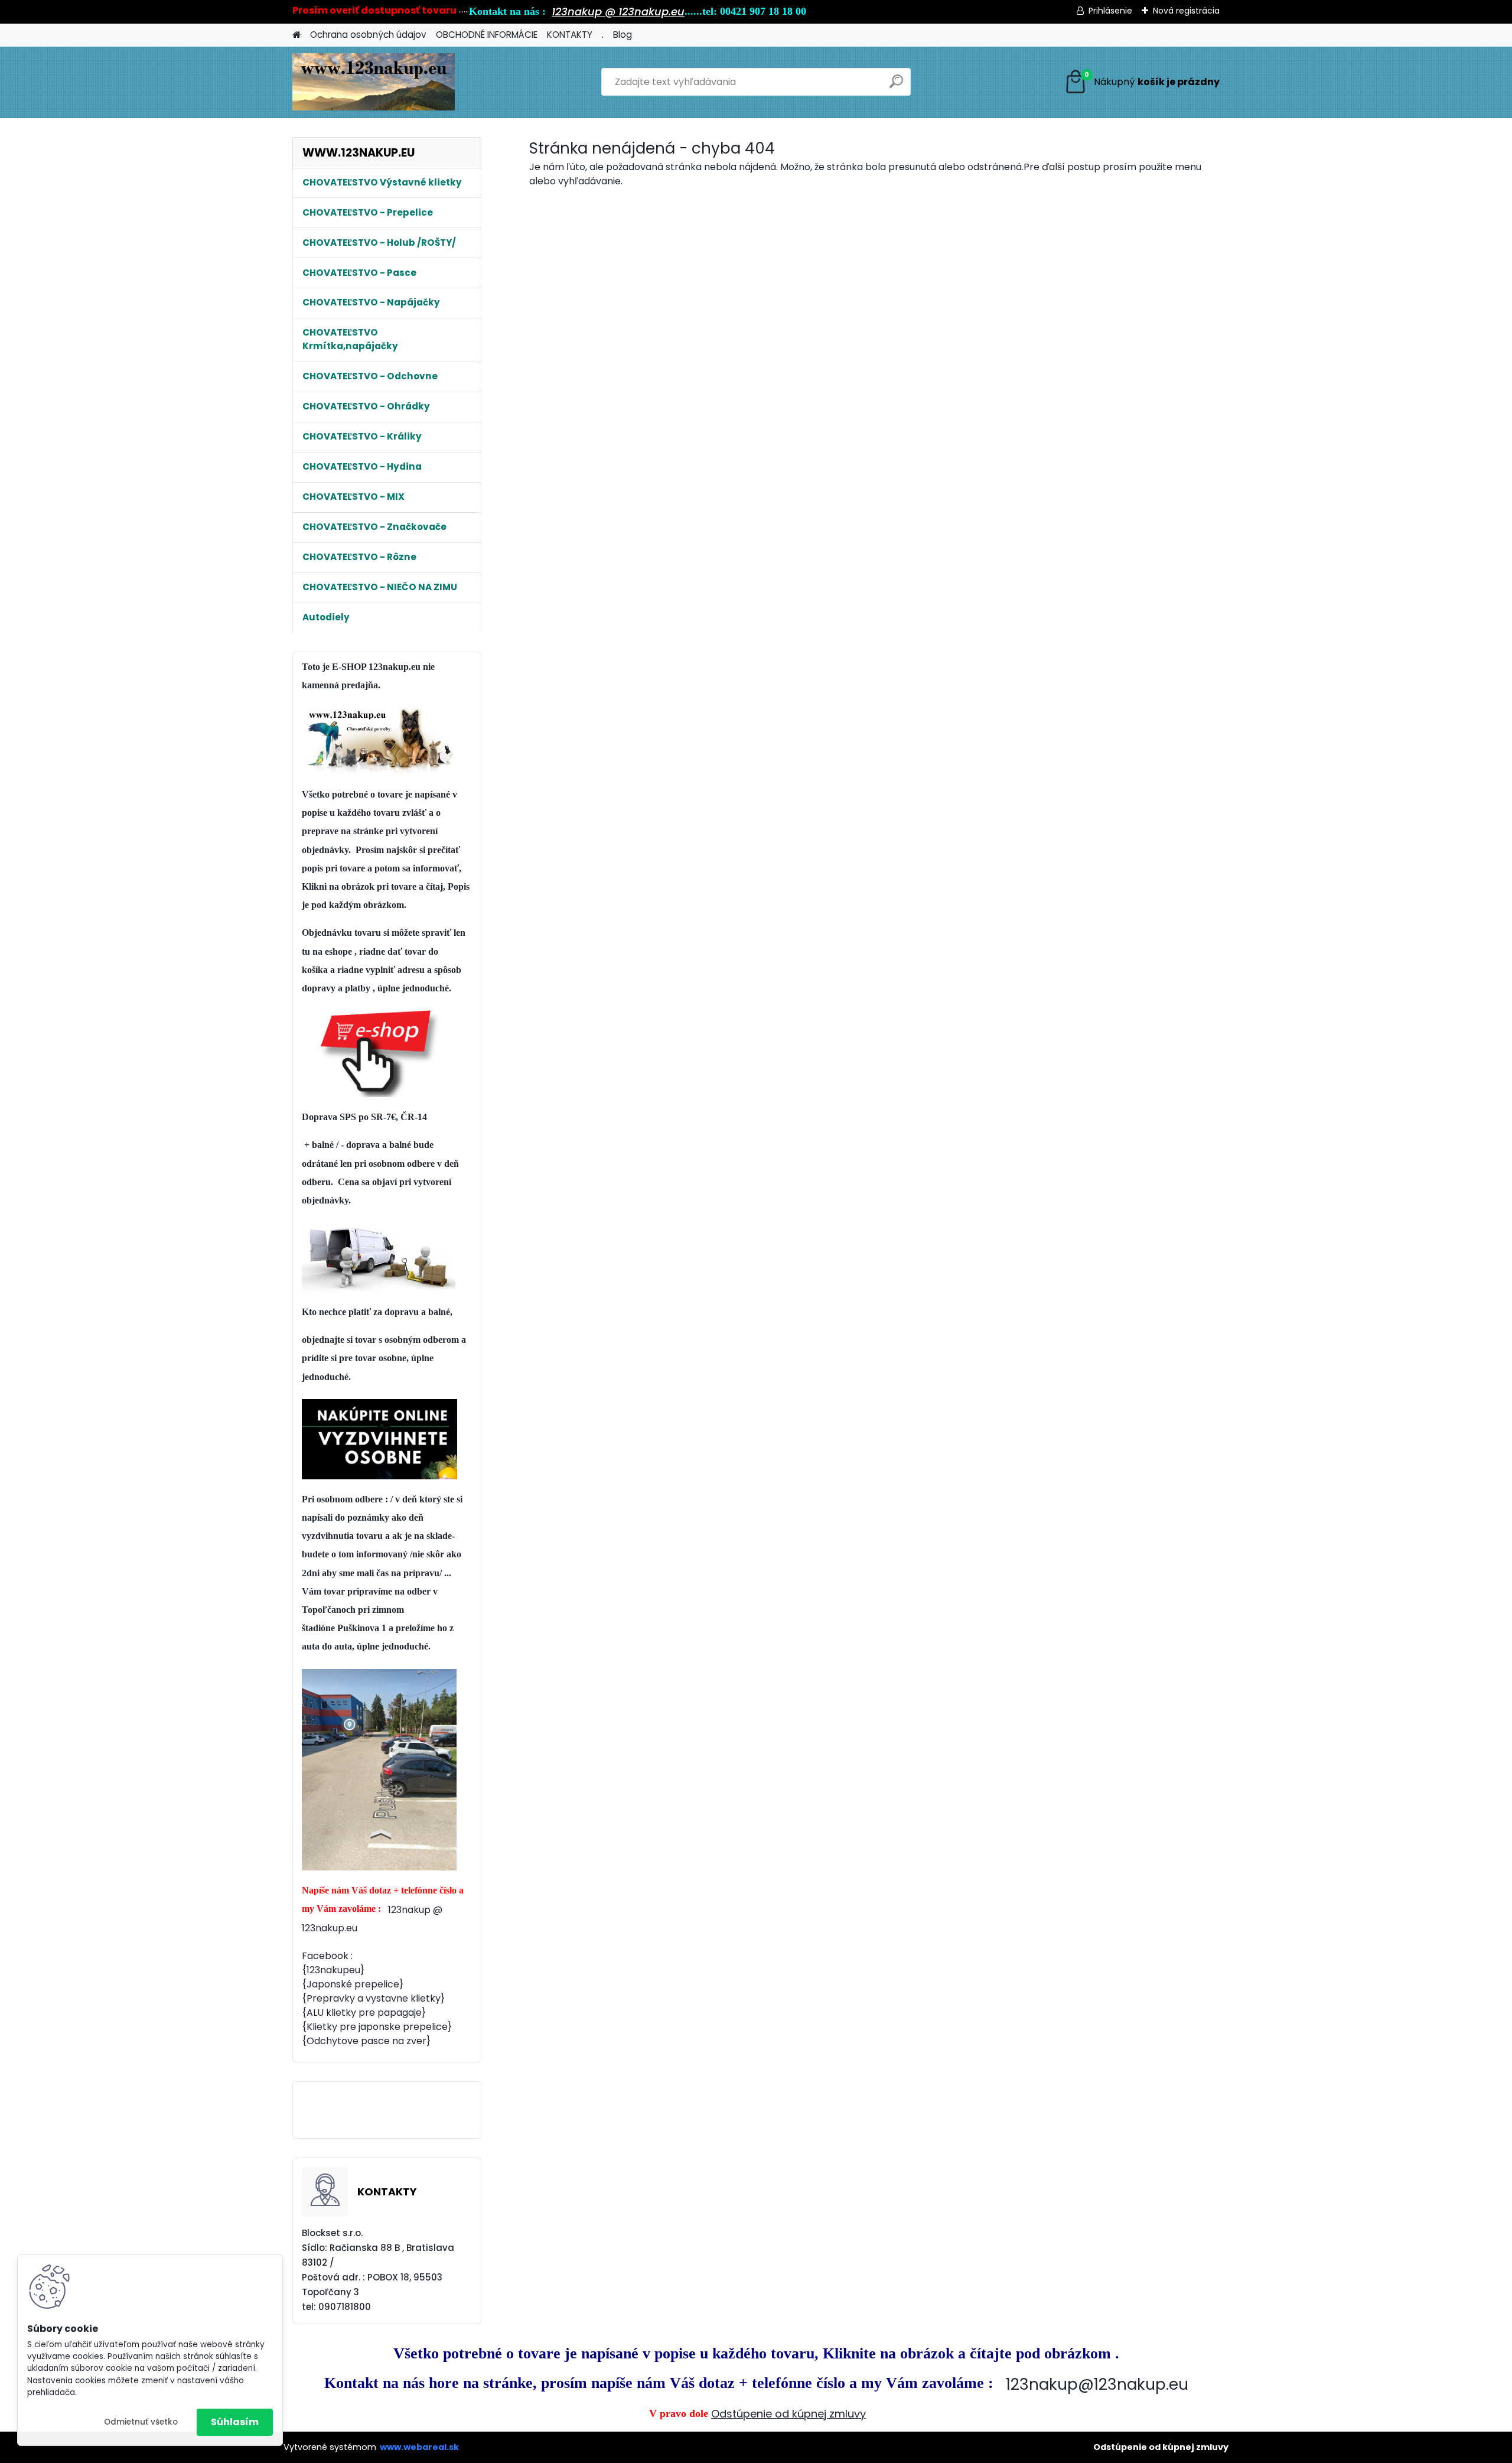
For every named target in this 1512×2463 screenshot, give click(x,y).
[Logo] (374, 82)
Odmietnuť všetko (141, 2422)
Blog (623, 35)
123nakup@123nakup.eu (1097, 2384)
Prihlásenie (1110, 11)
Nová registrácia (1186, 11)
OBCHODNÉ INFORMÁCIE (487, 35)
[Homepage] (296, 35)
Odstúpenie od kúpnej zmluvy (788, 2414)
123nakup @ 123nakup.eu (618, 12)
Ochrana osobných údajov (368, 35)
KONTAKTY (570, 35)
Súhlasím (235, 2422)
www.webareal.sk (419, 2447)
